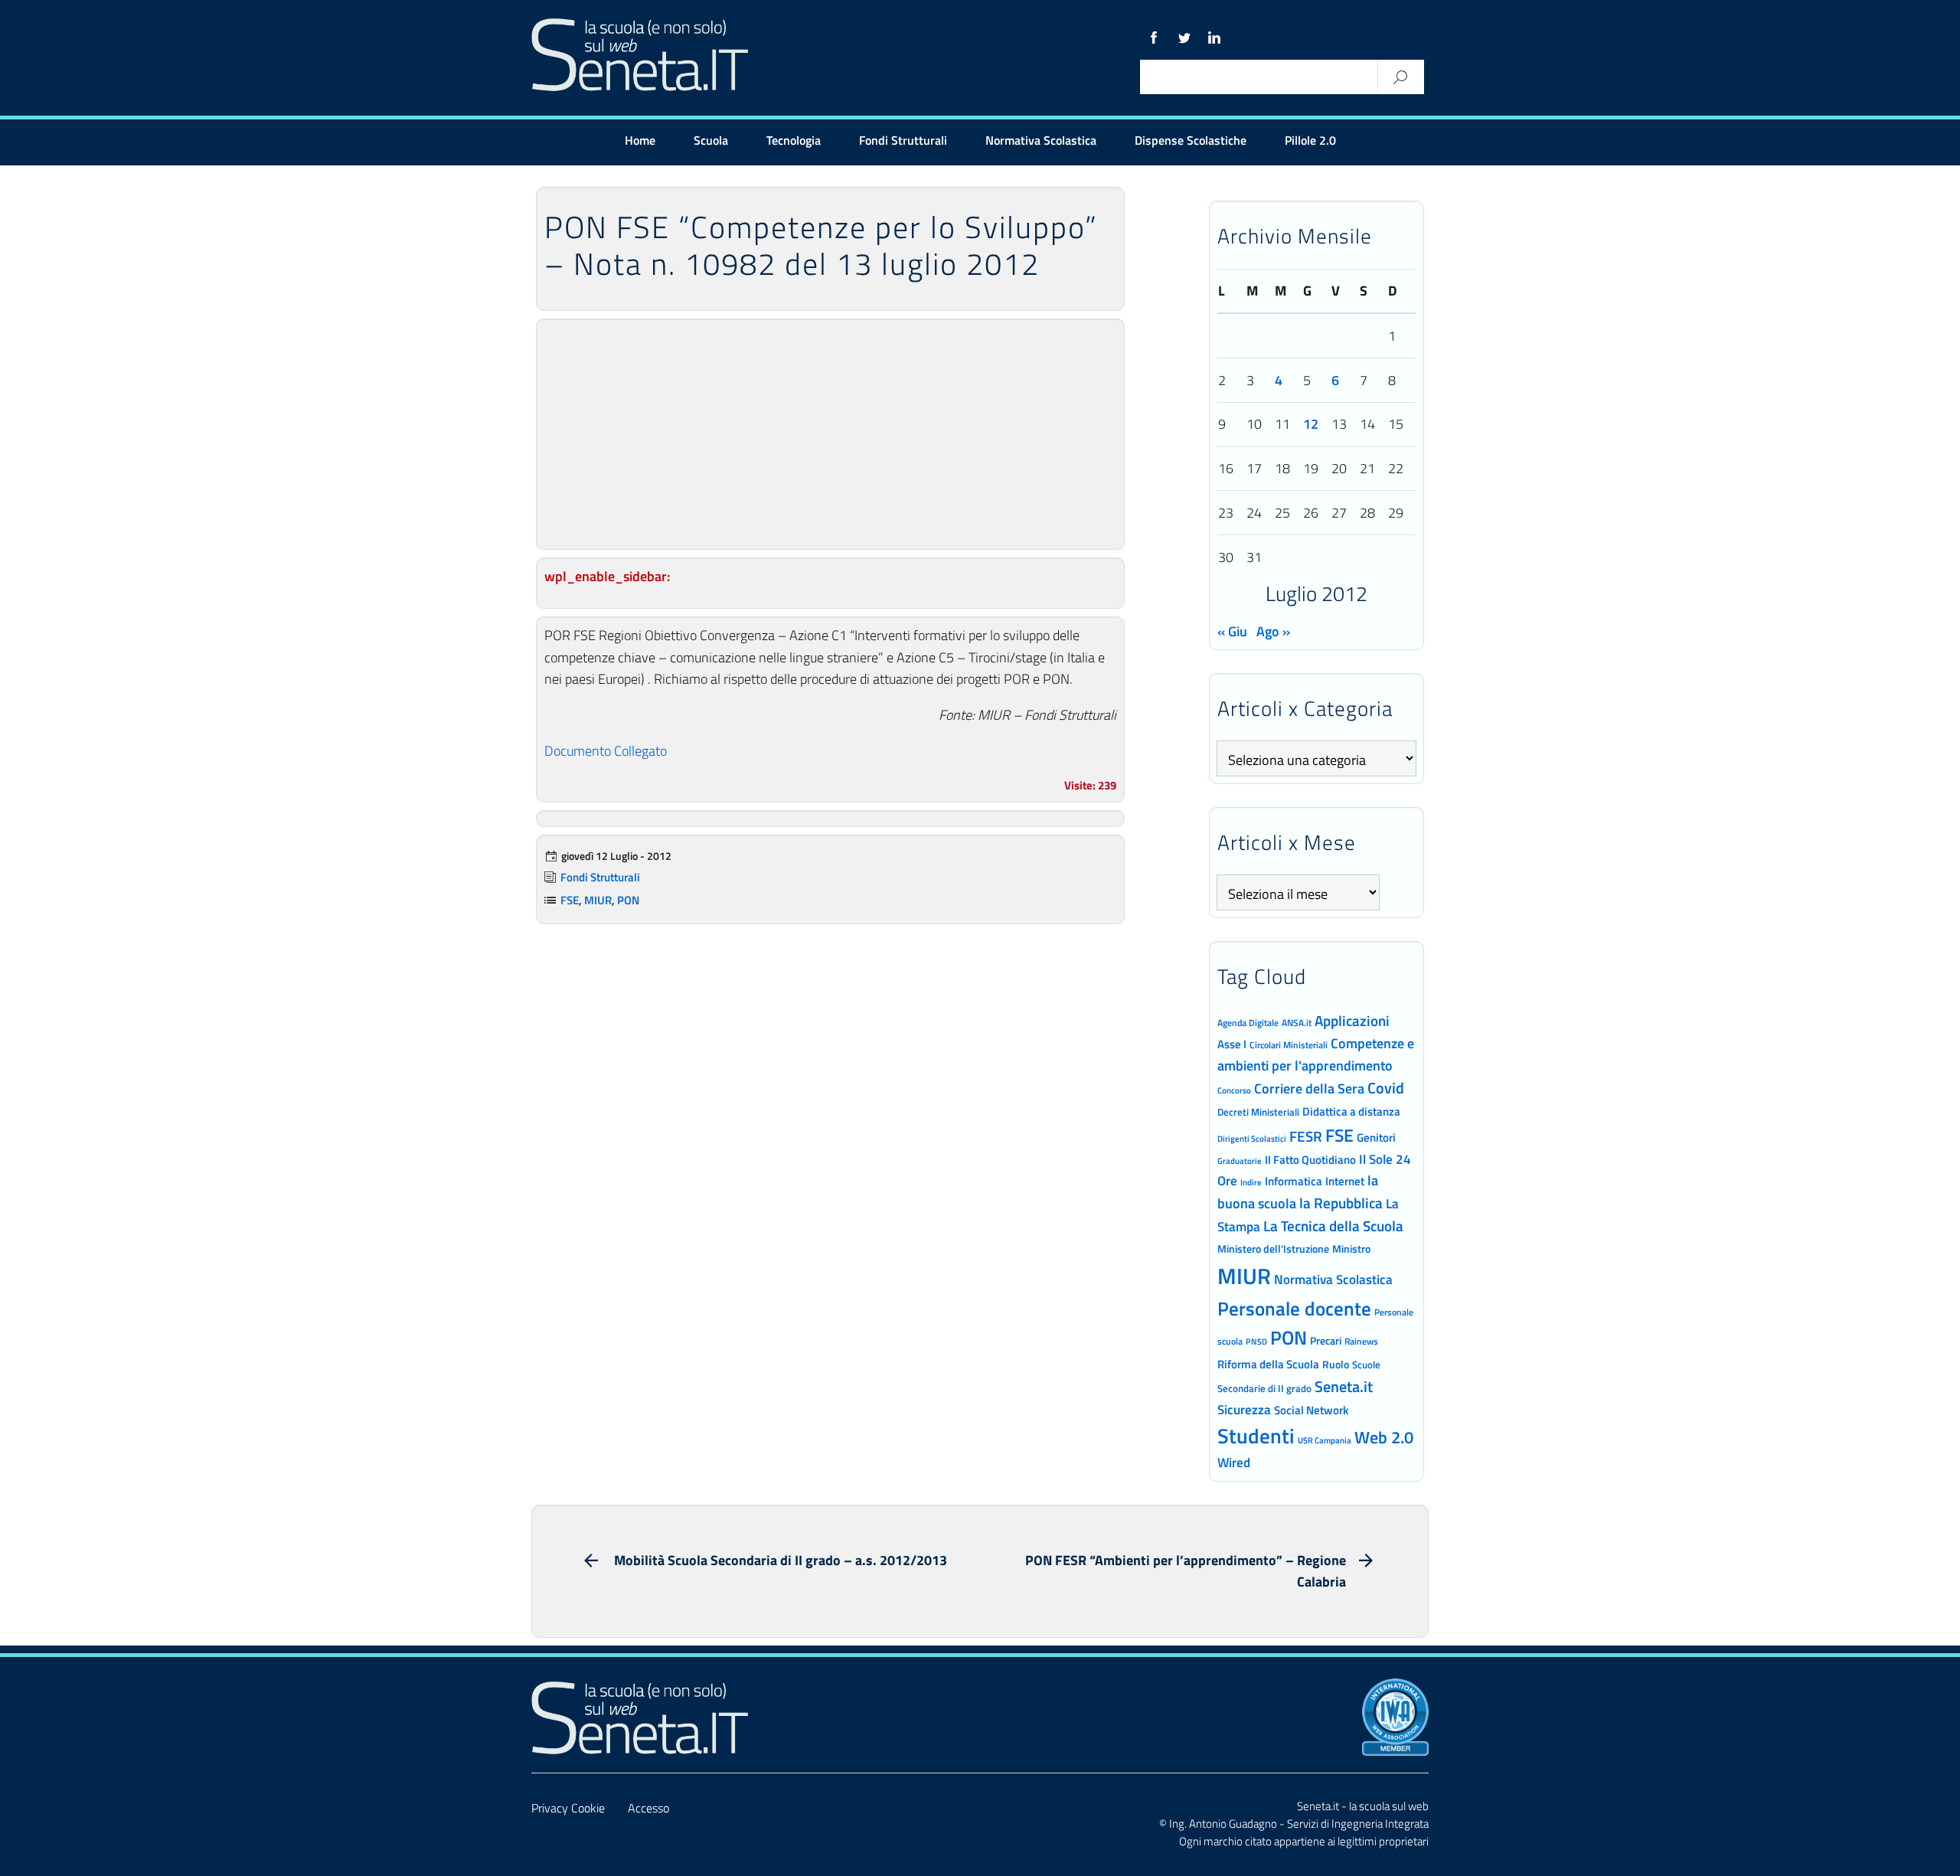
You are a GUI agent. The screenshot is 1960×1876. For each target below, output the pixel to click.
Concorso (1234, 1090)
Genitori (1376, 1138)
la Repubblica (1341, 1203)
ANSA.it (1297, 1023)
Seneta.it (1344, 1386)
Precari (1326, 1340)
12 (1311, 424)
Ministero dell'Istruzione (1273, 1248)
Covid (1386, 1088)
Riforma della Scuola (1268, 1364)
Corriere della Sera (1309, 1088)
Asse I (1232, 1044)
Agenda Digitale (1248, 1023)
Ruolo (1336, 1365)
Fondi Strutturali (903, 140)
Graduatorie (1240, 1161)
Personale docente (1294, 1309)
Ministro (1351, 1248)
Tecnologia (794, 140)
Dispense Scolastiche (1191, 140)
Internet (1345, 1181)
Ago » (1273, 631)
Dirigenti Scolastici (1252, 1139)
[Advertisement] (830, 434)
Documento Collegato (606, 751)
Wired (1234, 1463)
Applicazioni (1352, 1020)
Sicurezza (1244, 1410)
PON (628, 900)
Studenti (1256, 1436)
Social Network (1311, 1410)
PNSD (1256, 1342)
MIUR (598, 900)
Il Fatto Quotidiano (1310, 1159)
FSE (570, 900)
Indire (1251, 1182)
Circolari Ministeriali (1289, 1045)
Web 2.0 (1384, 1437)
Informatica (1294, 1181)
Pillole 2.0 (1310, 140)
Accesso (648, 1808)
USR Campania (1325, 1440)
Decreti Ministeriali (1258, 1112)
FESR (1306, 1136)
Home (640, 140)
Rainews (1361, 1342)
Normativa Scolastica (1041, 140)
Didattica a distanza (1351, 1111)
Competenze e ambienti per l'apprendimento (1316, 1054)
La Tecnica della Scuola (1333, 1226)
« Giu (1232, 631)
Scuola (711, 140)
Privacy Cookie (568, 1808)
